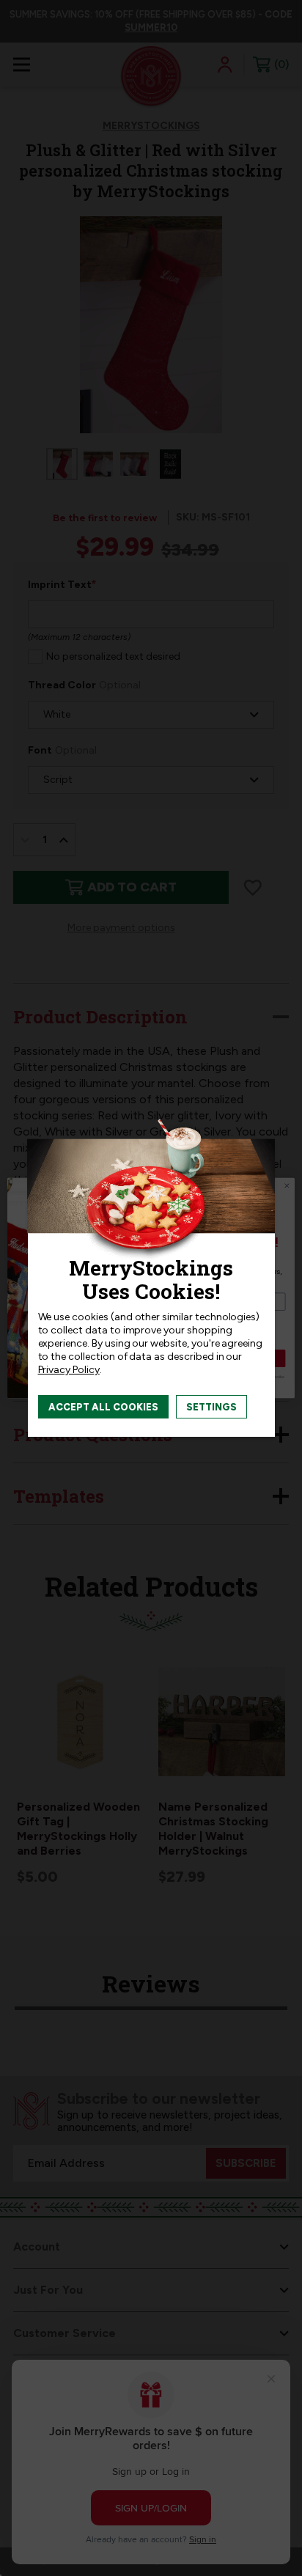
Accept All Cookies (103, 1407)
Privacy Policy (69, 1370)
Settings (211, 1407)
